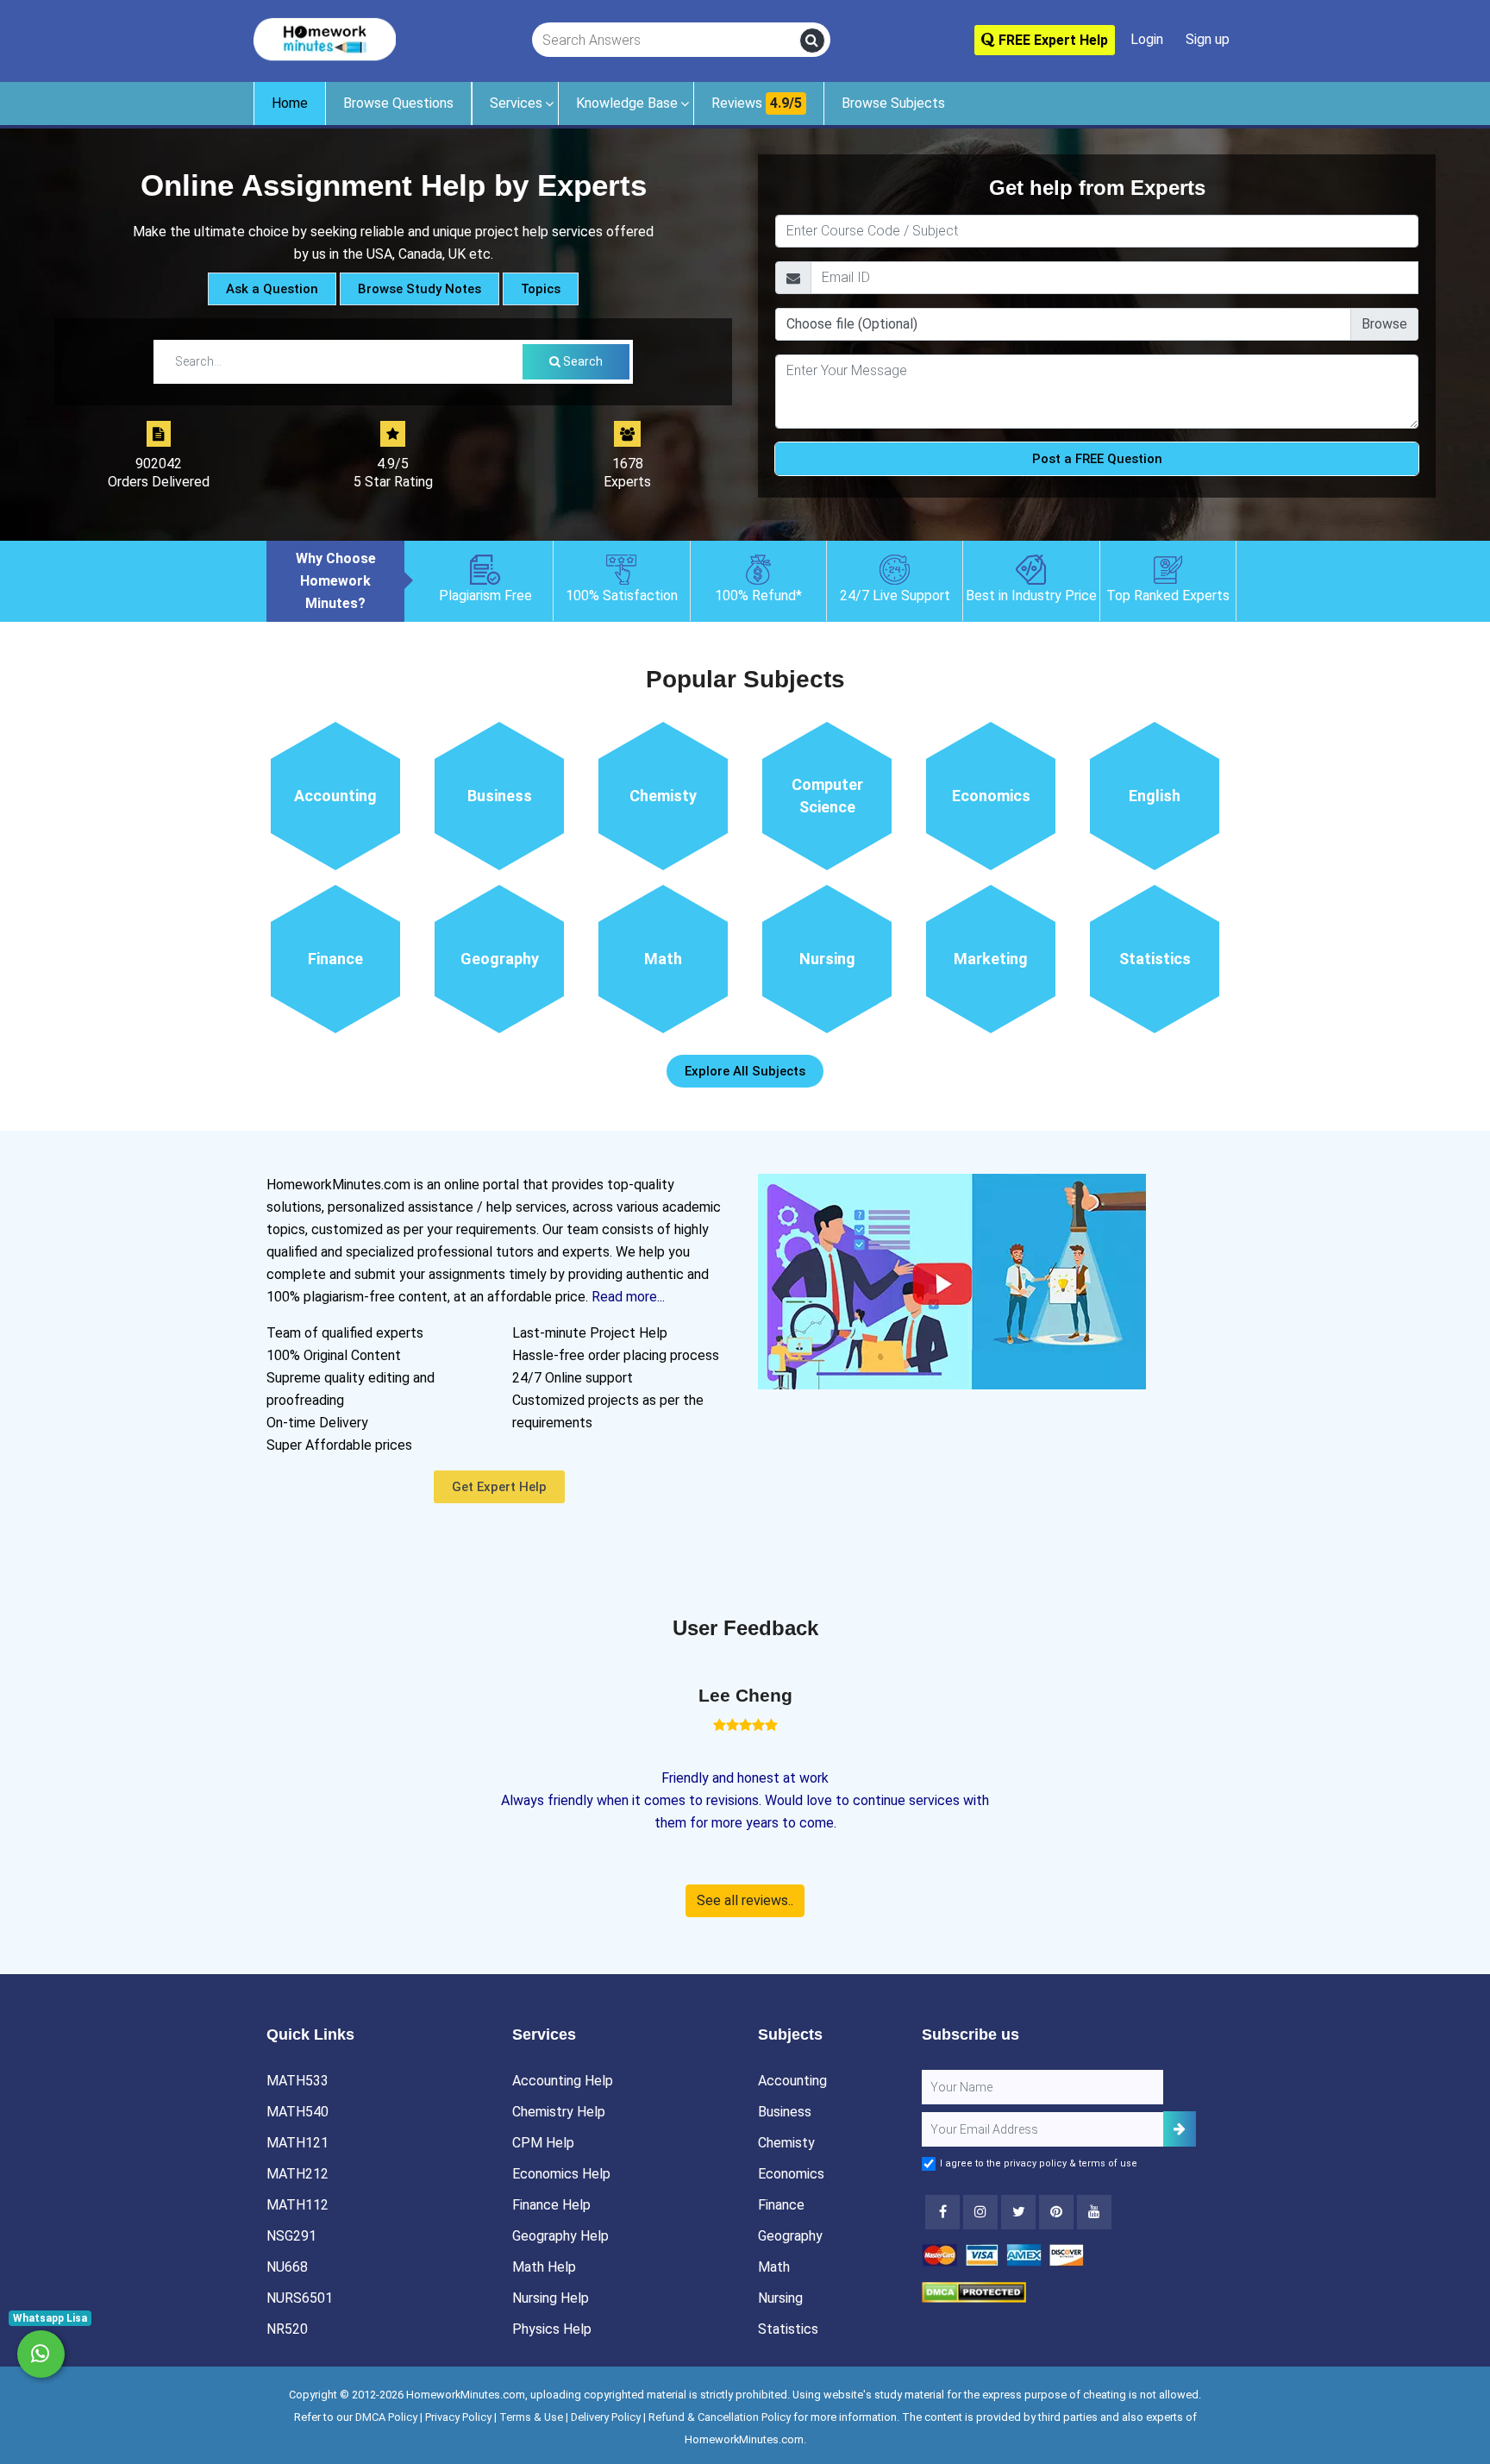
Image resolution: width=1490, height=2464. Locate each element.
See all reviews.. (745, 1900)
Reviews (757, 103)
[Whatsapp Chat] (41, 2354)
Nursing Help (551, 2298)
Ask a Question (272, 289)
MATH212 (297, 2174)
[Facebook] (942, 2212)
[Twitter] (1018, 2212)
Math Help (544, 2267)
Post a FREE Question (1097, 459)
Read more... (628, 1297)
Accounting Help (563, 2081)
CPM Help (543, 2143)
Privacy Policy (458, 2417)
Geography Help (560, 2236)
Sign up (1208, 39)
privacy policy (1035, 2163)
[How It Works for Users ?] (952, 1280)
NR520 (287, 2329)
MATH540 (297, 2112)
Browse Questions (398, 103)
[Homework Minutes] (325, 38)
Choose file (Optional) (852, 324)
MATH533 (297, 2081)
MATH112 (297, 2205)
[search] (812, 41)
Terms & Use (531, 2417)
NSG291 (291, 2236)
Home (290, 103)
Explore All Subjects (745, 1071)
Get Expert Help (499, 1487)
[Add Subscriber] (1180, 2129)
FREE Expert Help (1052, 40)
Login (1147, 39)
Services (516, 103)
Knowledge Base (627, 103)
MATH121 (297, 2143)
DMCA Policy (386, 2417)
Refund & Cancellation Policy (720, 2417)
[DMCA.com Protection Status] (974, 2291)
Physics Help (552, 2329)
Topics (541, 289)
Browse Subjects (893, 103)
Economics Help (561, 2174)
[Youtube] (1056, 2212)
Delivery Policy (606, 2417)
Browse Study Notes (419, 289)
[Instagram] (980, 2212)
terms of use (1108, 2163)
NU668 (287, 2267)
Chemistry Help (559, 2112)
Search (582, 361)
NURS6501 (300, 2298)
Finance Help (551, 2205)
